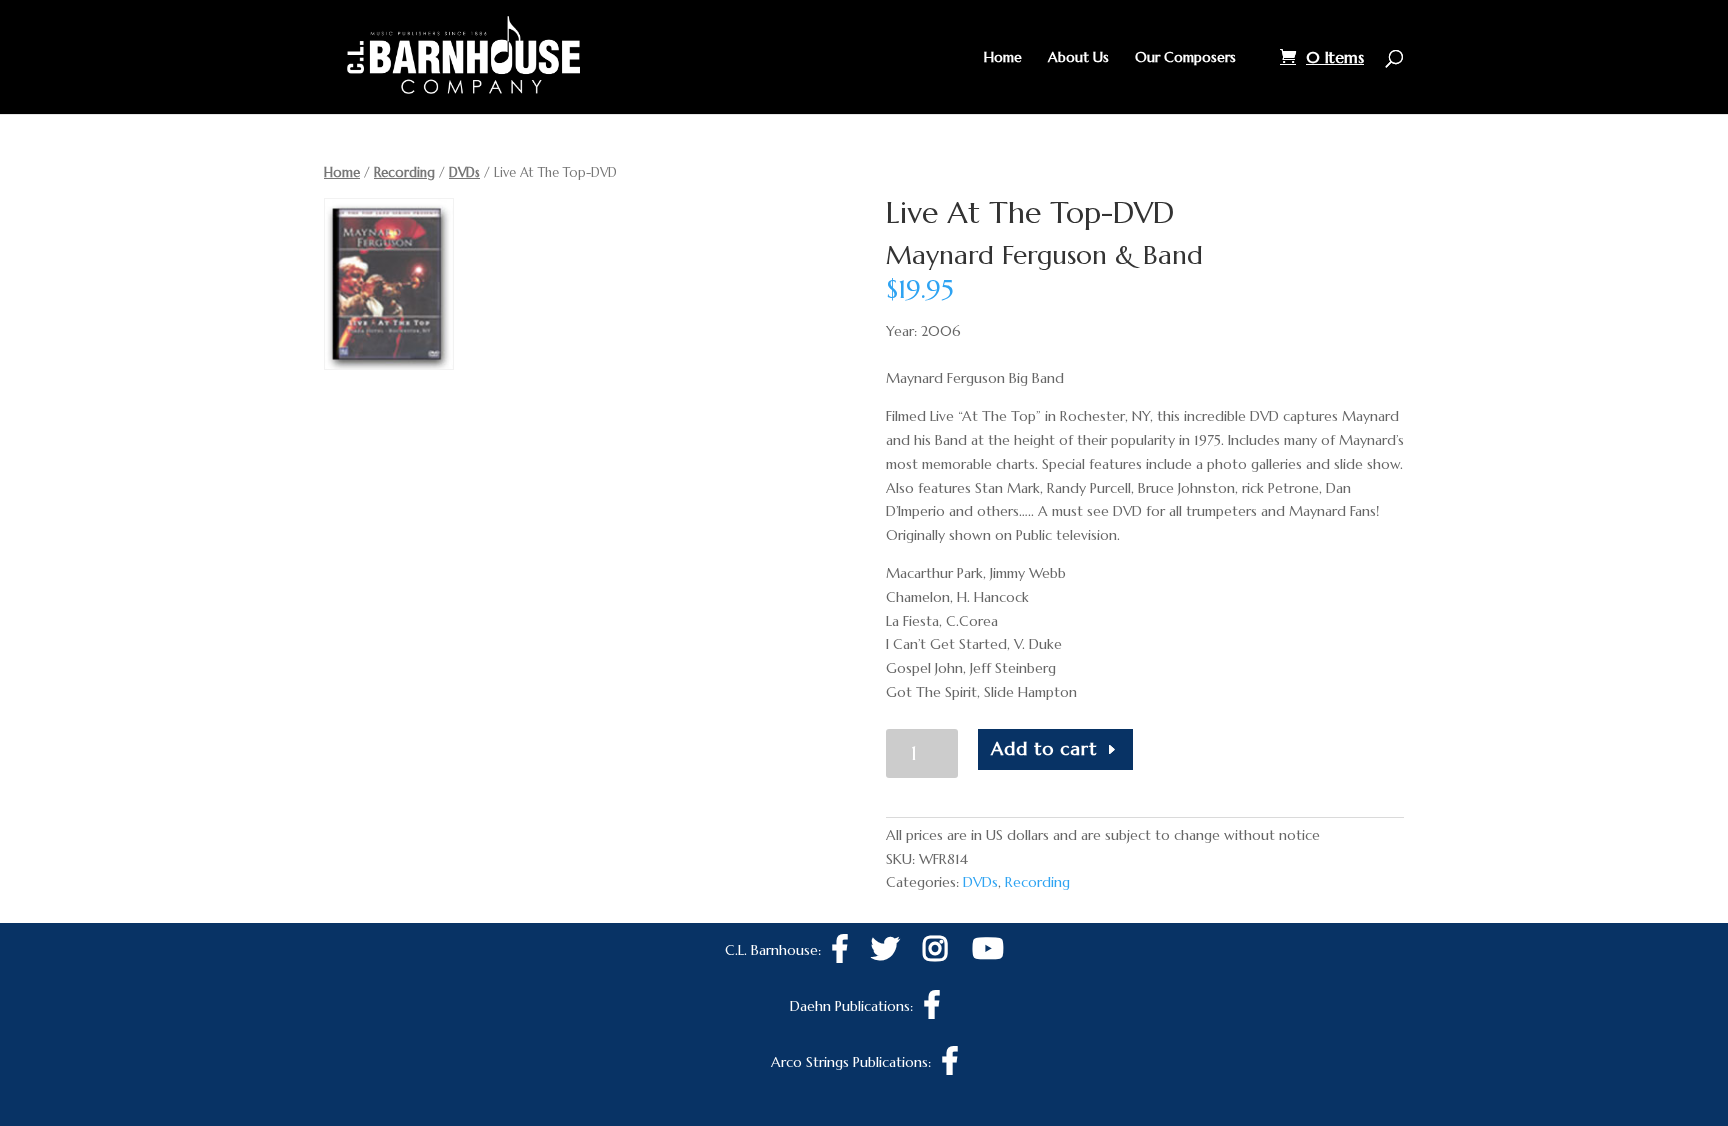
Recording (404, 172)
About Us (1078, 58)
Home (1003, 58)
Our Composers (1185, 58)
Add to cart (1044, 748)
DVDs (464, 172)
